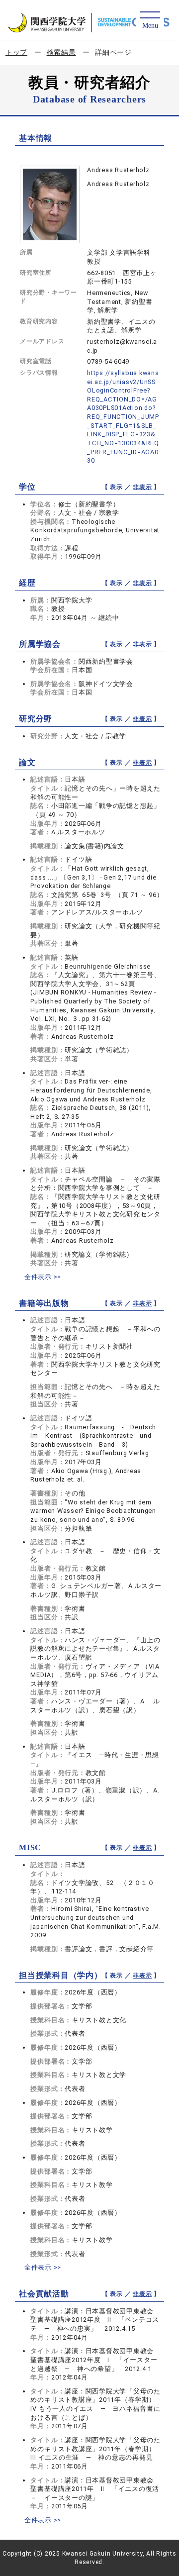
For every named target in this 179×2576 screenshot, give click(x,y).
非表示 (142, 487)
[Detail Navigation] (150, 21)
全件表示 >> (43, 1277)
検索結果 (61, 52)
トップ (16, 52)
